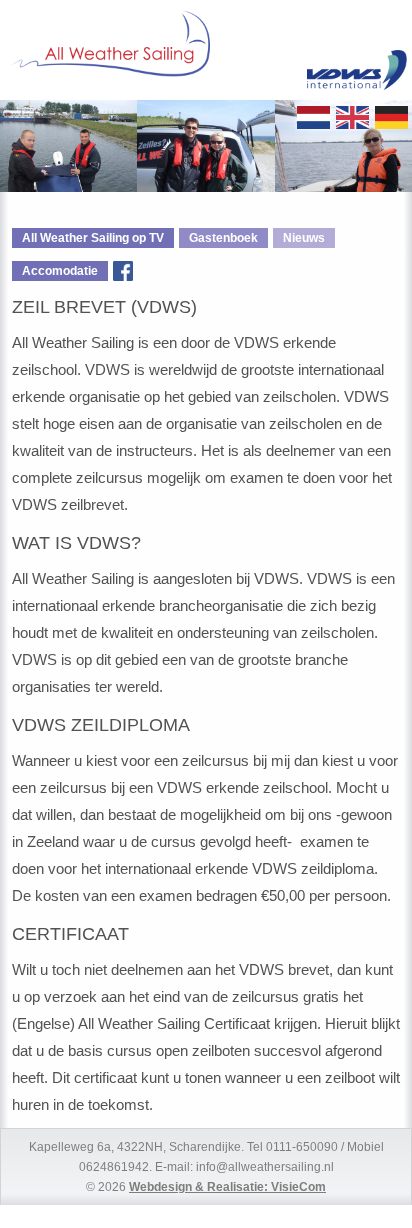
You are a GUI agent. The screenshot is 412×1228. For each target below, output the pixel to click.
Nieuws (304, 238)
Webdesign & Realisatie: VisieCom (227, 1186)
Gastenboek (223, 238)
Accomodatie (60, 271)
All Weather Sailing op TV (93, 238)
